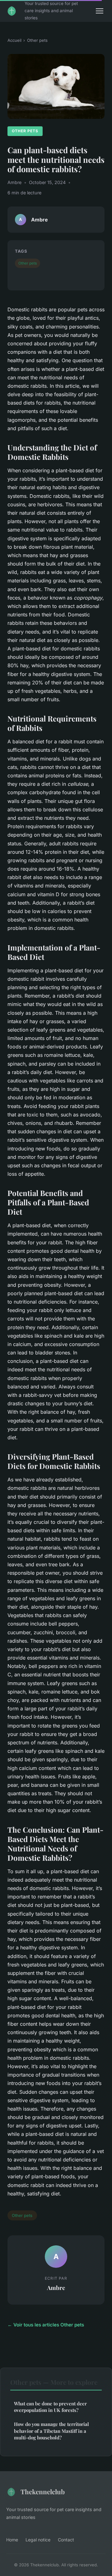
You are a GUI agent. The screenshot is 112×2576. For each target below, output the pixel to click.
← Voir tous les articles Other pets (46, 2325)
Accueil (14, 40)
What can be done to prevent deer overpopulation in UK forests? (50, 2407)
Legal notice (38, 2540)
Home (12, 2540)
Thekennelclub (43, 2491)
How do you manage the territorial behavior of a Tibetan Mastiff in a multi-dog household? (51, 2431)
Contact (66, 2540)
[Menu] (100, 11)
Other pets (37, 40)
